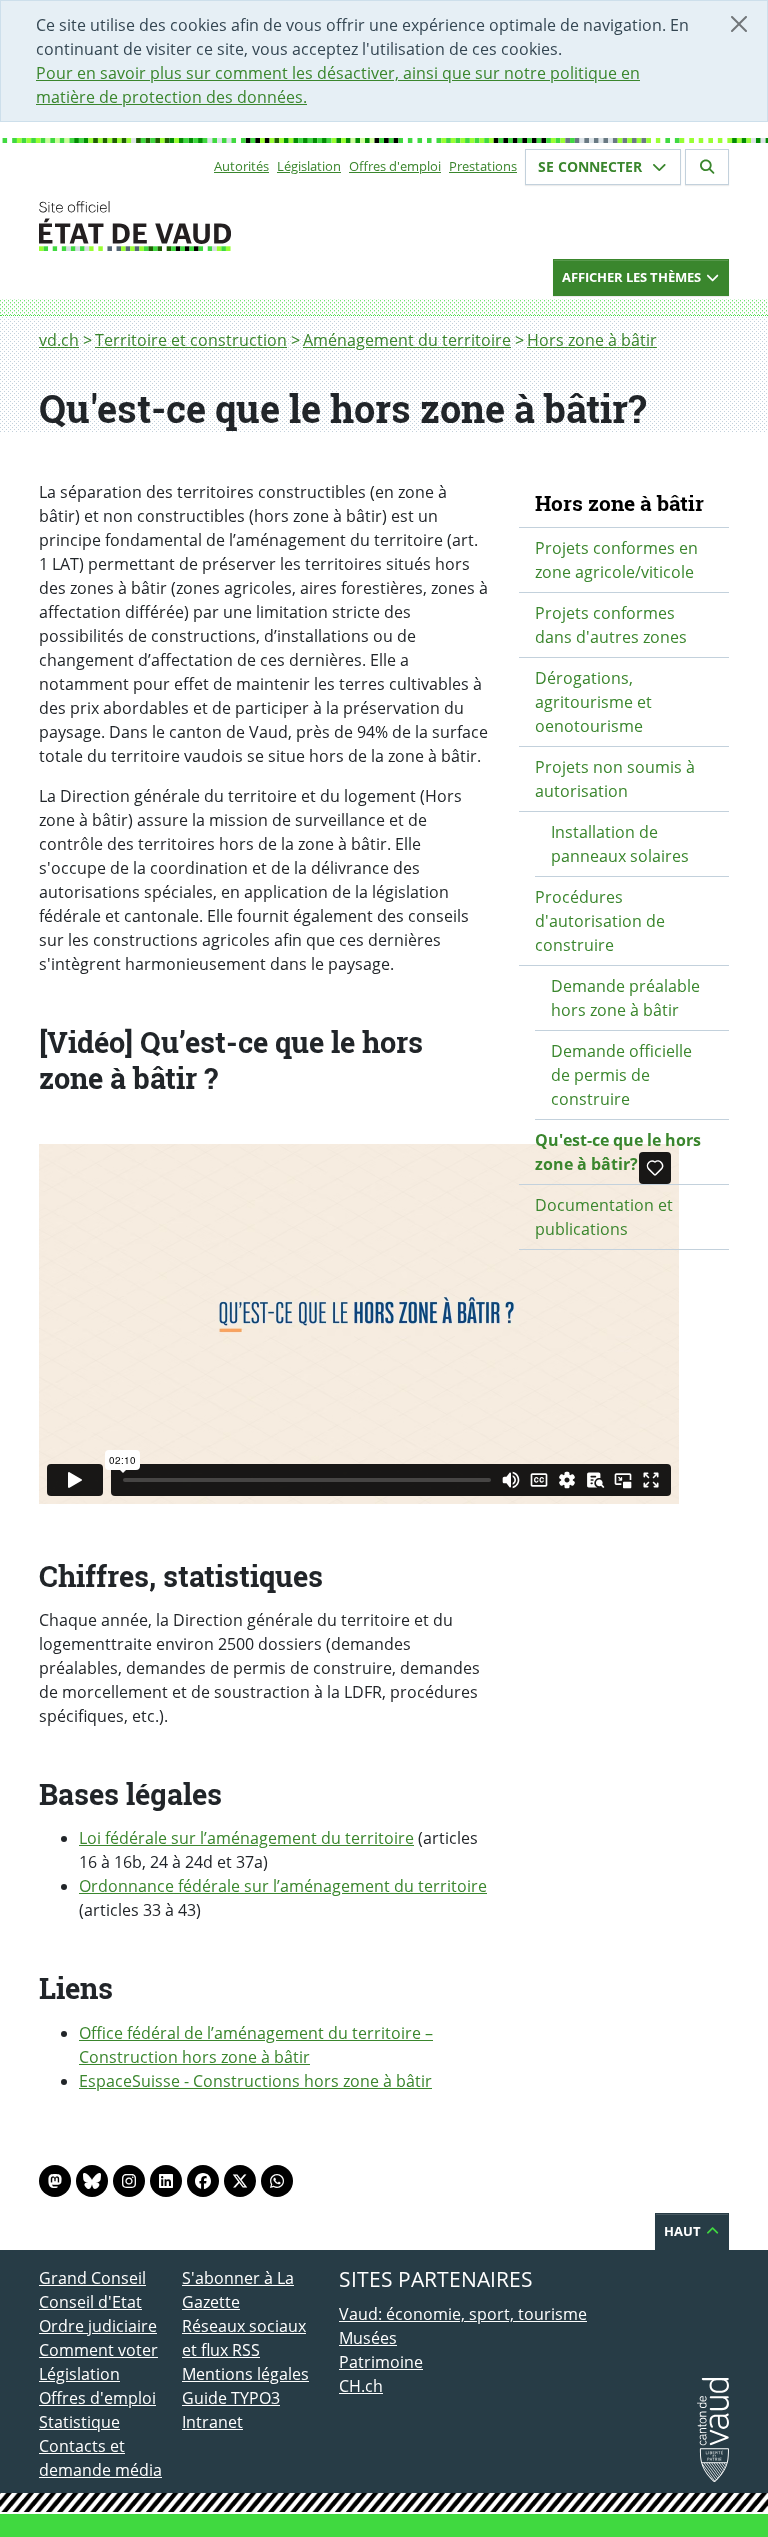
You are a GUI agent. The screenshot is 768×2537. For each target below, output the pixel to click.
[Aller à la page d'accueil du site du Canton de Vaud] (174, 226)
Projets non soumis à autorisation (615, 779)
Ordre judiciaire (98, 2326)
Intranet (212, 2422)
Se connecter (592, 166)
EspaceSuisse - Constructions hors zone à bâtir (255, 2081)
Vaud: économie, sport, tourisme (463, 2314)
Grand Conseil (92, 2278)
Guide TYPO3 (231, 2398)
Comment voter (98, 2350)
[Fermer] (739, 24)
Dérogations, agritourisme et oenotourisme (593, 702)
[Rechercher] (707, 167)
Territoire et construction (191, 340)
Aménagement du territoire (407, 340)
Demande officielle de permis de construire (621, 1075)
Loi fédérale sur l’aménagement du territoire (246, 1838)
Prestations (483, 166)
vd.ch (59, 340)
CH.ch (361, 2386)
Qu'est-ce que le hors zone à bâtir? (618, 1152)
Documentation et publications (604, 1217)
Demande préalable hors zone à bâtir (625, 998)
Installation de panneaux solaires (620, 844)
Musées (368, 2338)
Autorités (241, 166)
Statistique (79, 2422)
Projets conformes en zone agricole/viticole (616, 560)
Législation (309, 166)
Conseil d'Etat (90, 2302)
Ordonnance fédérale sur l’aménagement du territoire (283, 1886)
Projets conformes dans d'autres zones (611, 625)
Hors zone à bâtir (592, 340)
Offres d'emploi (395, 166)
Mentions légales (245, 2374)
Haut (684, 2231)
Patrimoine (381, 2362)
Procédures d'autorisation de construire (600, 921)
